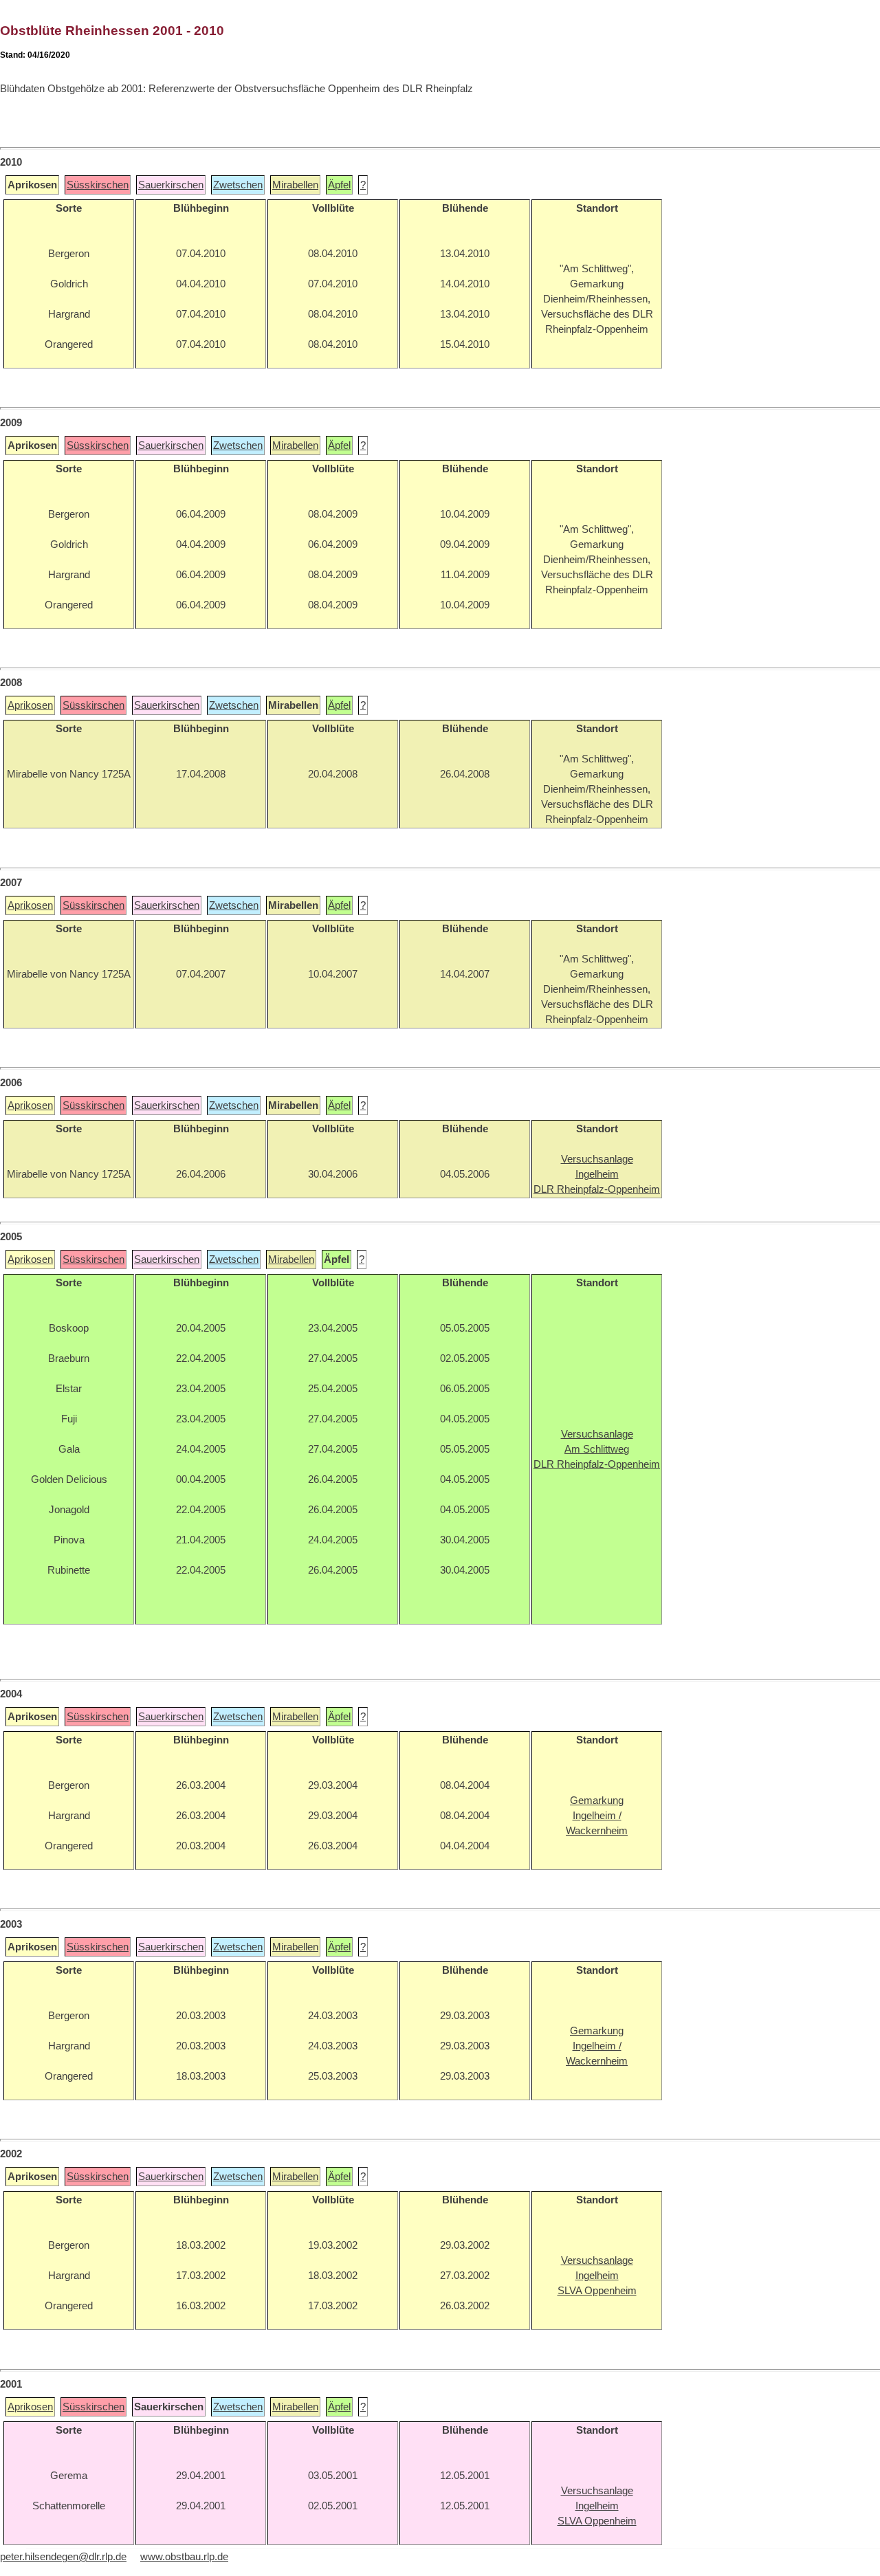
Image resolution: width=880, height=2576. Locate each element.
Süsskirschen (98, 185)
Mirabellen (295, 185)
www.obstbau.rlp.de (184, 2557)
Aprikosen (30, 705)
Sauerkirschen (171, 185)
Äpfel (339, 185)
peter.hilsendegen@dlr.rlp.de (63, 2557)
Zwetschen (238, 185)
